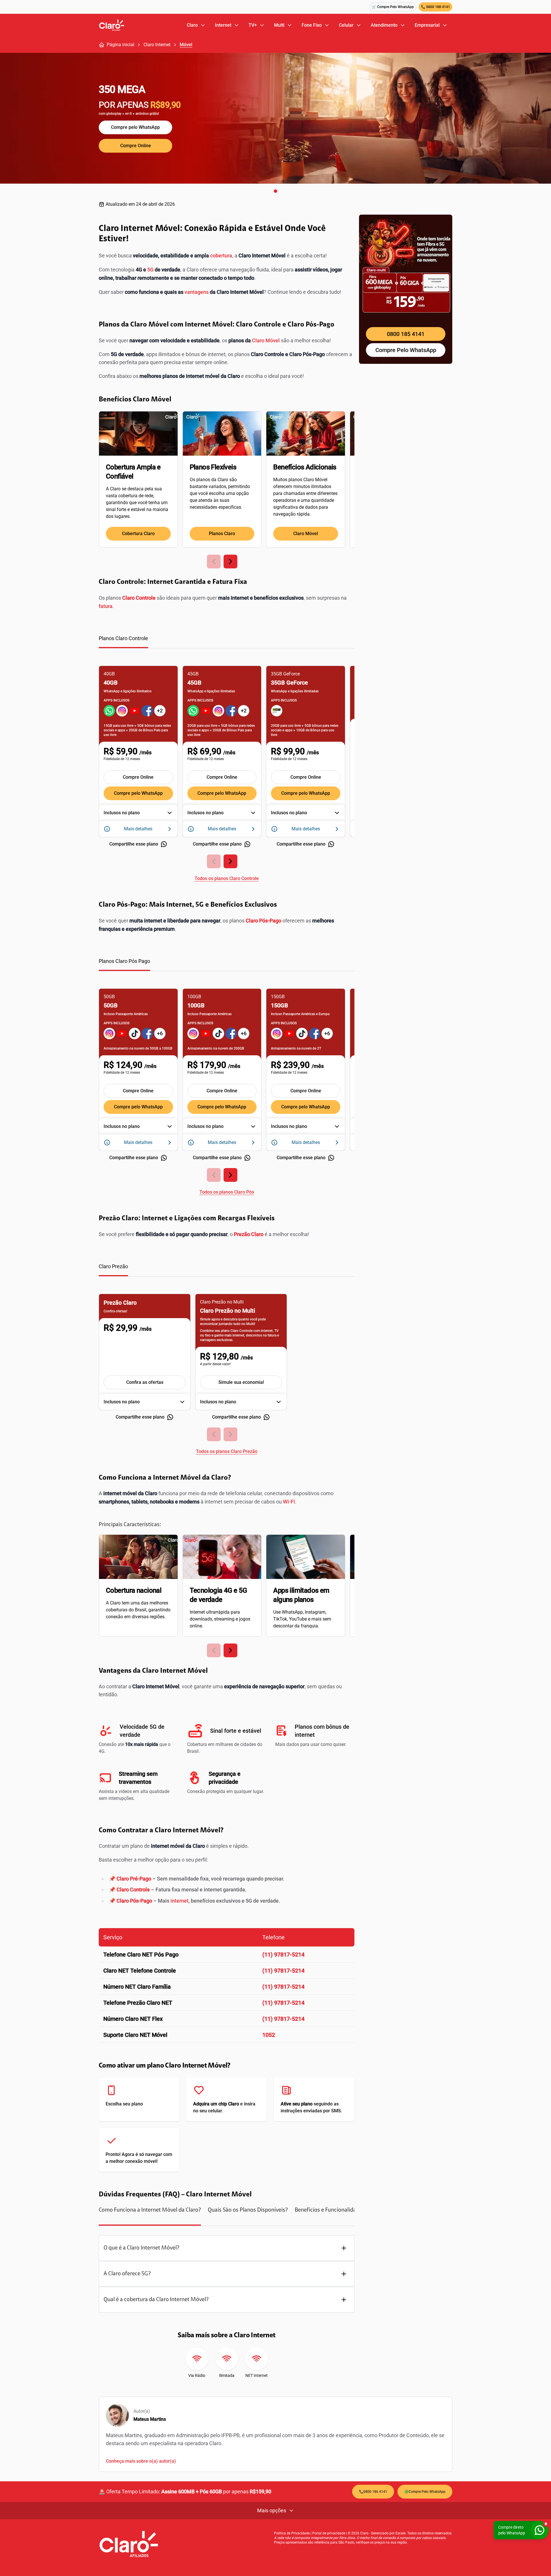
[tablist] (227, 641)
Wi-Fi (289, 1502)
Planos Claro (222, 534)
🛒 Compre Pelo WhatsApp (393, 7)
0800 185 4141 (406, 334)
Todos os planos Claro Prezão (227, 1451)
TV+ (253, 25)
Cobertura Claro (138, 534)
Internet (223, 25)
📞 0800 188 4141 (435, 7)
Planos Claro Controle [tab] (123, 638)
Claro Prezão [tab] (113, 1266)
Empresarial (427, 25)
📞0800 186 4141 (373, 2492)
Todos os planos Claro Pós (227, 1192)
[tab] (150, 2216)
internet (180, 1901)
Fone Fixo (312, 25)
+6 (160, 1033)
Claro (192, 25)
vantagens (197, 292)
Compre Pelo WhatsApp (406, 350)
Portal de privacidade (329, 2533)
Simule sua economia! (241, 1382)
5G (150, 270)
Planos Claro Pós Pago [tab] (124, 961)
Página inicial (121, 45)
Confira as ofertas (145, 1382)
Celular (346, 25)
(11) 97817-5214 (283, 1955)
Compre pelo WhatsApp (135, 127)
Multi (279, 25)
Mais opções (272, 2510)
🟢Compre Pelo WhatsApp (425, 2492)
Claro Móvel (266, 340)
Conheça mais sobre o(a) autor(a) (141, 2461)
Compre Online (136, 146)
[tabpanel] (227, 770)
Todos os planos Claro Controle (227, 878)
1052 (269, 2035)
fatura (106, 606)
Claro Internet (157, 45)
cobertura (221, 256)
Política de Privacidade (292, 2533)
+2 (160, 711)
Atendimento (384, 25)
